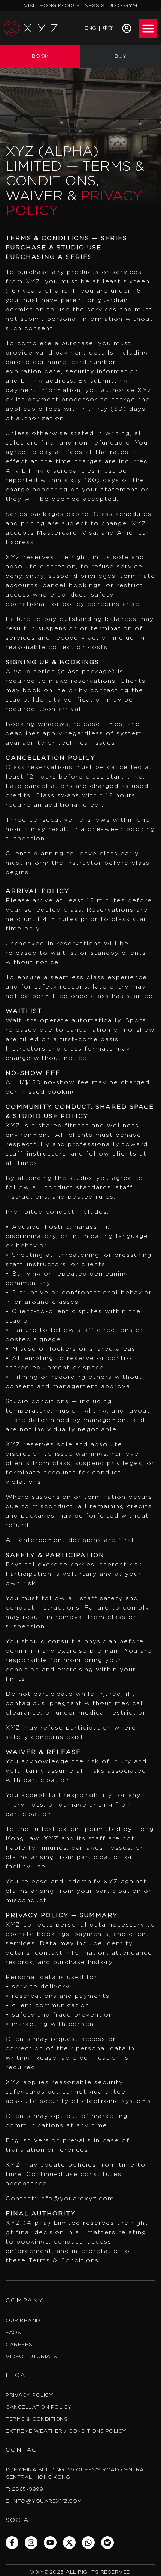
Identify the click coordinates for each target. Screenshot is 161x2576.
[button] (148, 28)
